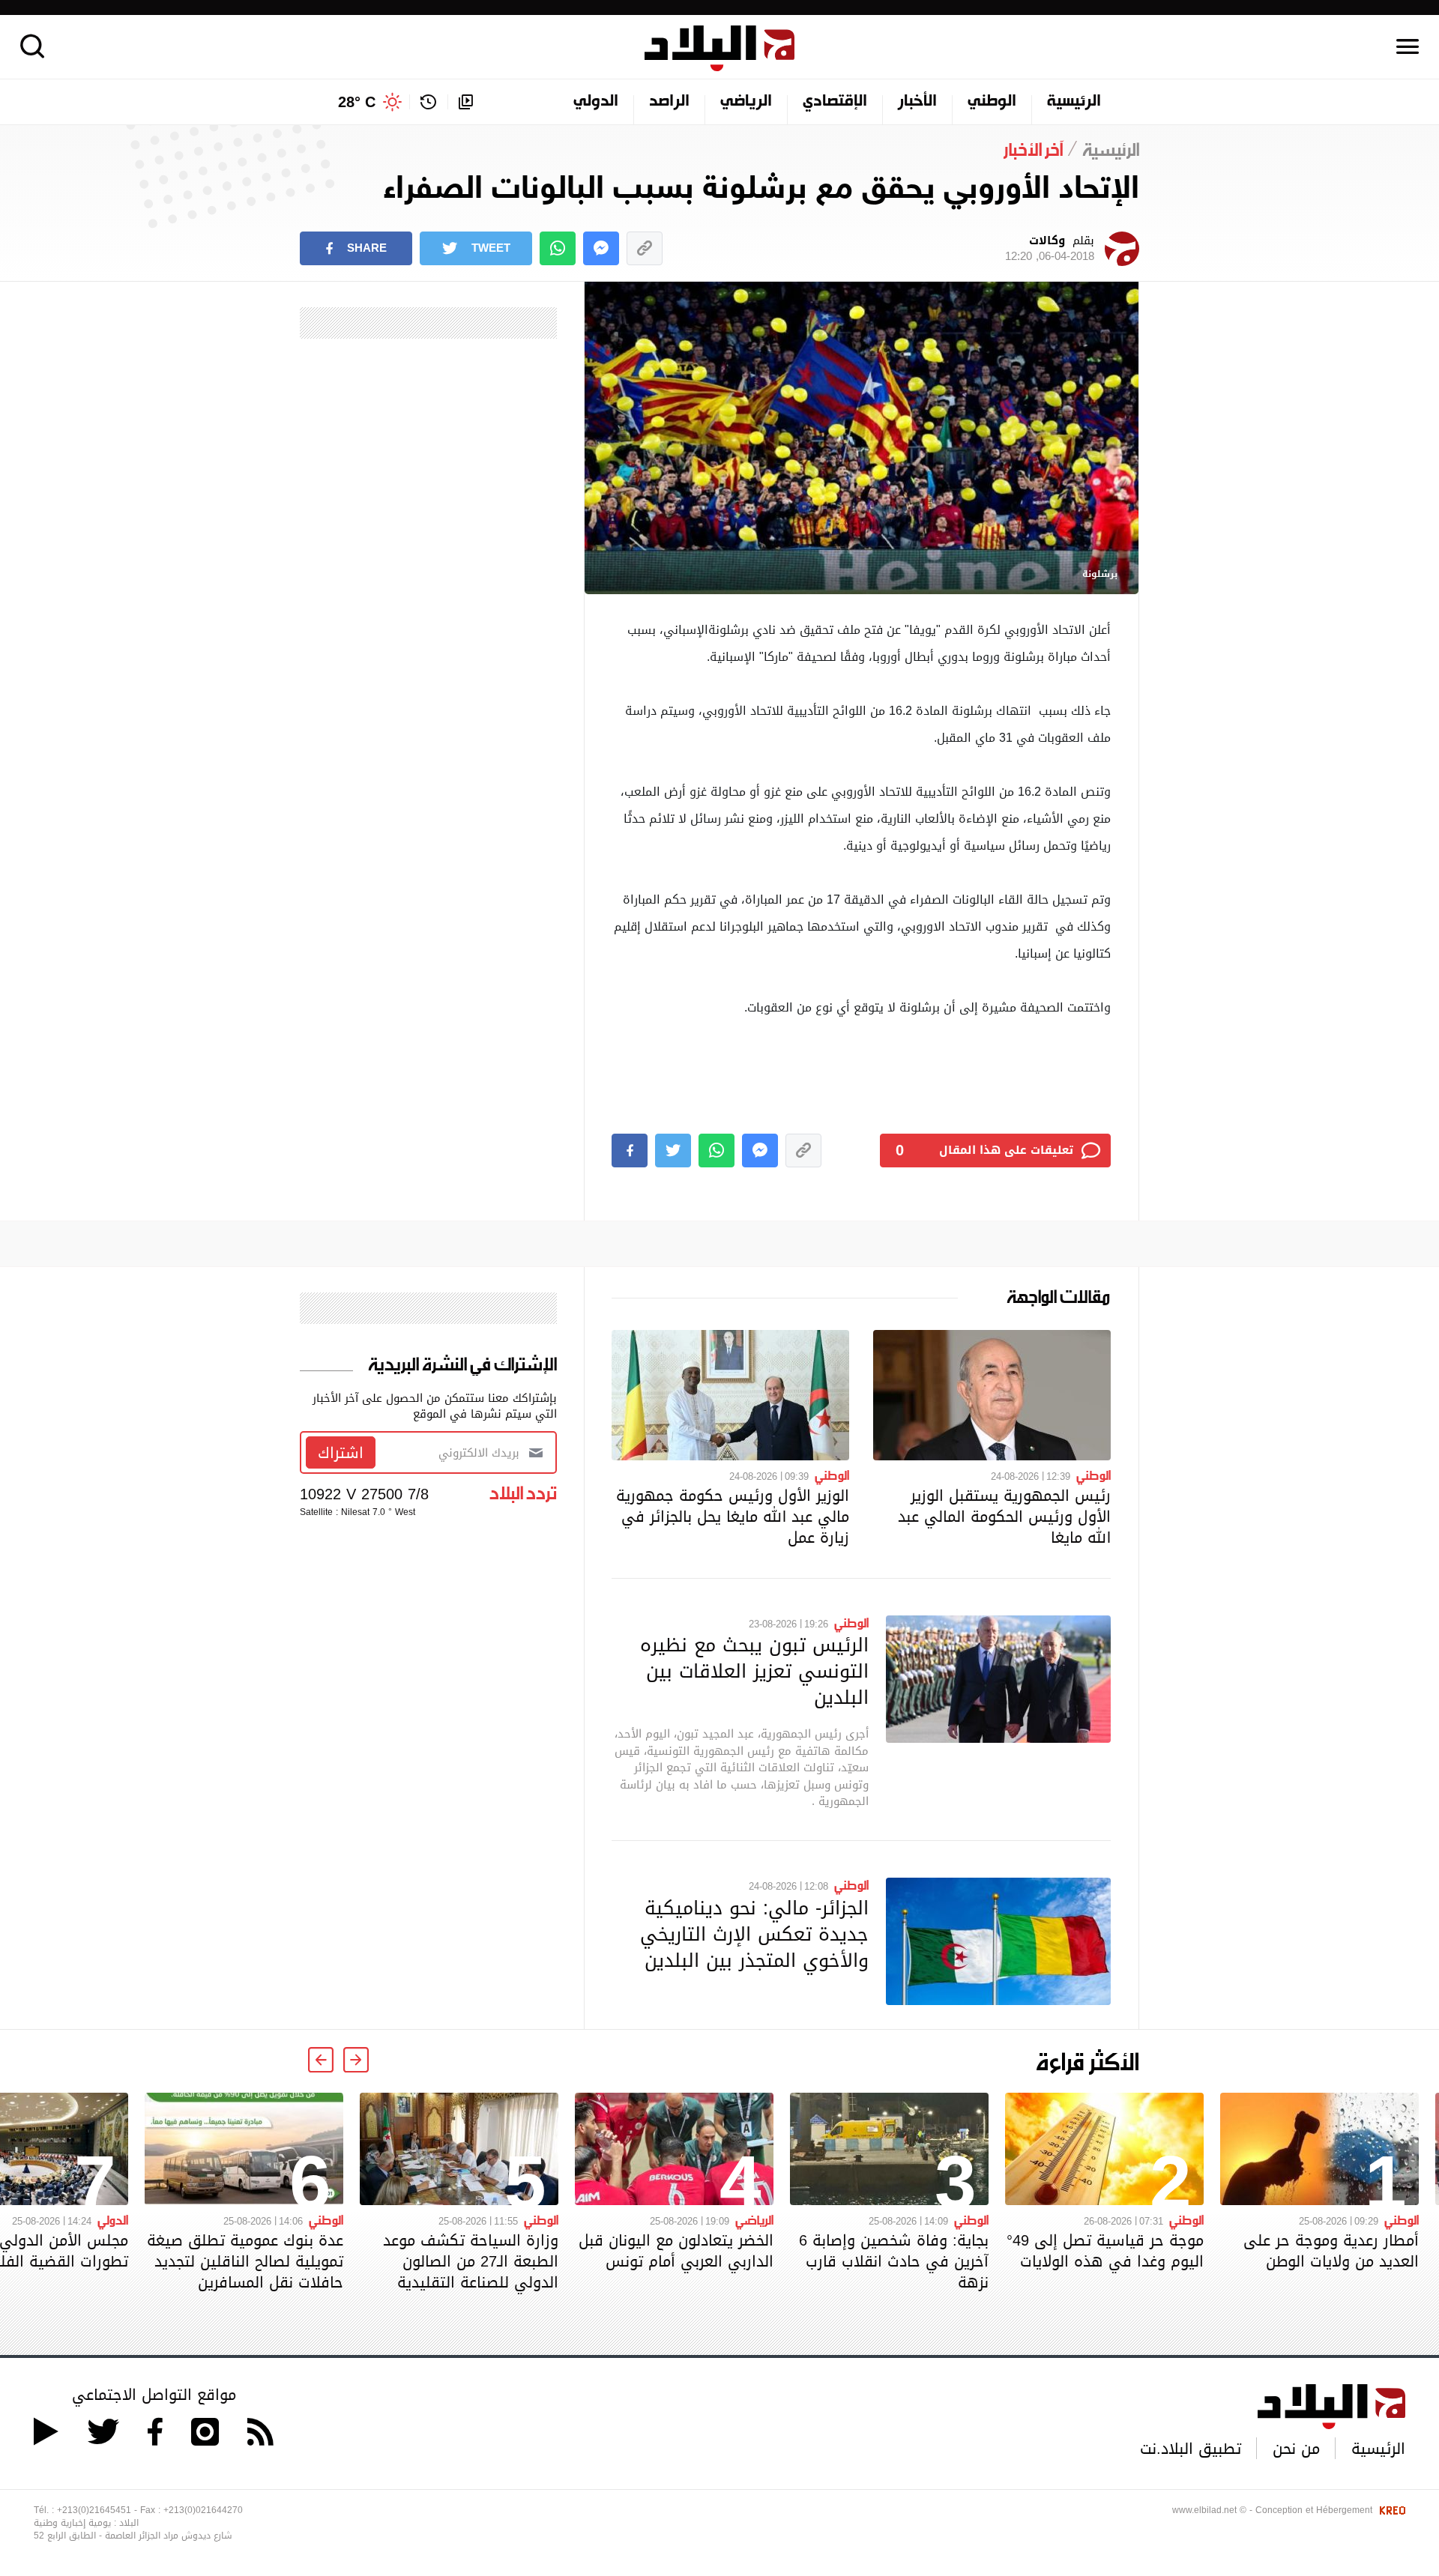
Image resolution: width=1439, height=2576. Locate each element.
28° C (357, 102)
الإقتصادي (835, 102)
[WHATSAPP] (558, 248)
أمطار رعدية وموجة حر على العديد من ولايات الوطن (1331, 2251)
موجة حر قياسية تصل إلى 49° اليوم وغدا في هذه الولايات (1105, 2251)
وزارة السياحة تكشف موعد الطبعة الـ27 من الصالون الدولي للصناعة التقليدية (471, 2261)
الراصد (669, 102)
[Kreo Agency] (1390, 2510)
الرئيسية (1074, 102)
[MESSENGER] (601, 248)
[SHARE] (630, 1151)
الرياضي (746, 102)
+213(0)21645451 (94, 2510)
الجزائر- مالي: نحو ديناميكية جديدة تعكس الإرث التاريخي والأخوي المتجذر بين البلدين (754, 1934)
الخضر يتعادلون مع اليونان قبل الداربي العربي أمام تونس (676, 2251)
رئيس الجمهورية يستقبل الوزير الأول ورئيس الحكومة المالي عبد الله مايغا (1004, 1517)
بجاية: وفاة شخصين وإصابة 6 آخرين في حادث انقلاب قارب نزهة (894, 2261)
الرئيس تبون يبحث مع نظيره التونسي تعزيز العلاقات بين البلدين (754, 1671)
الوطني (992, 102)
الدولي (596, 102)
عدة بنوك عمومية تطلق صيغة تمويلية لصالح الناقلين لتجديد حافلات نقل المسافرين (245, 2261)
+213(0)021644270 (203, 2510)
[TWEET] (673, 1151)
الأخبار (917, 102)
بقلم (1050, 249)
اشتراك (341, 1453)
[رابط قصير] (645, 248)
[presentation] (356, 2060)
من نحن (1296, 2449)
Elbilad (719, 48)
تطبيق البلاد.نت (1191, 2449)
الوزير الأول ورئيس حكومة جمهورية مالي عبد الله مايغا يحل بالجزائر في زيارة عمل (733, 1517)
